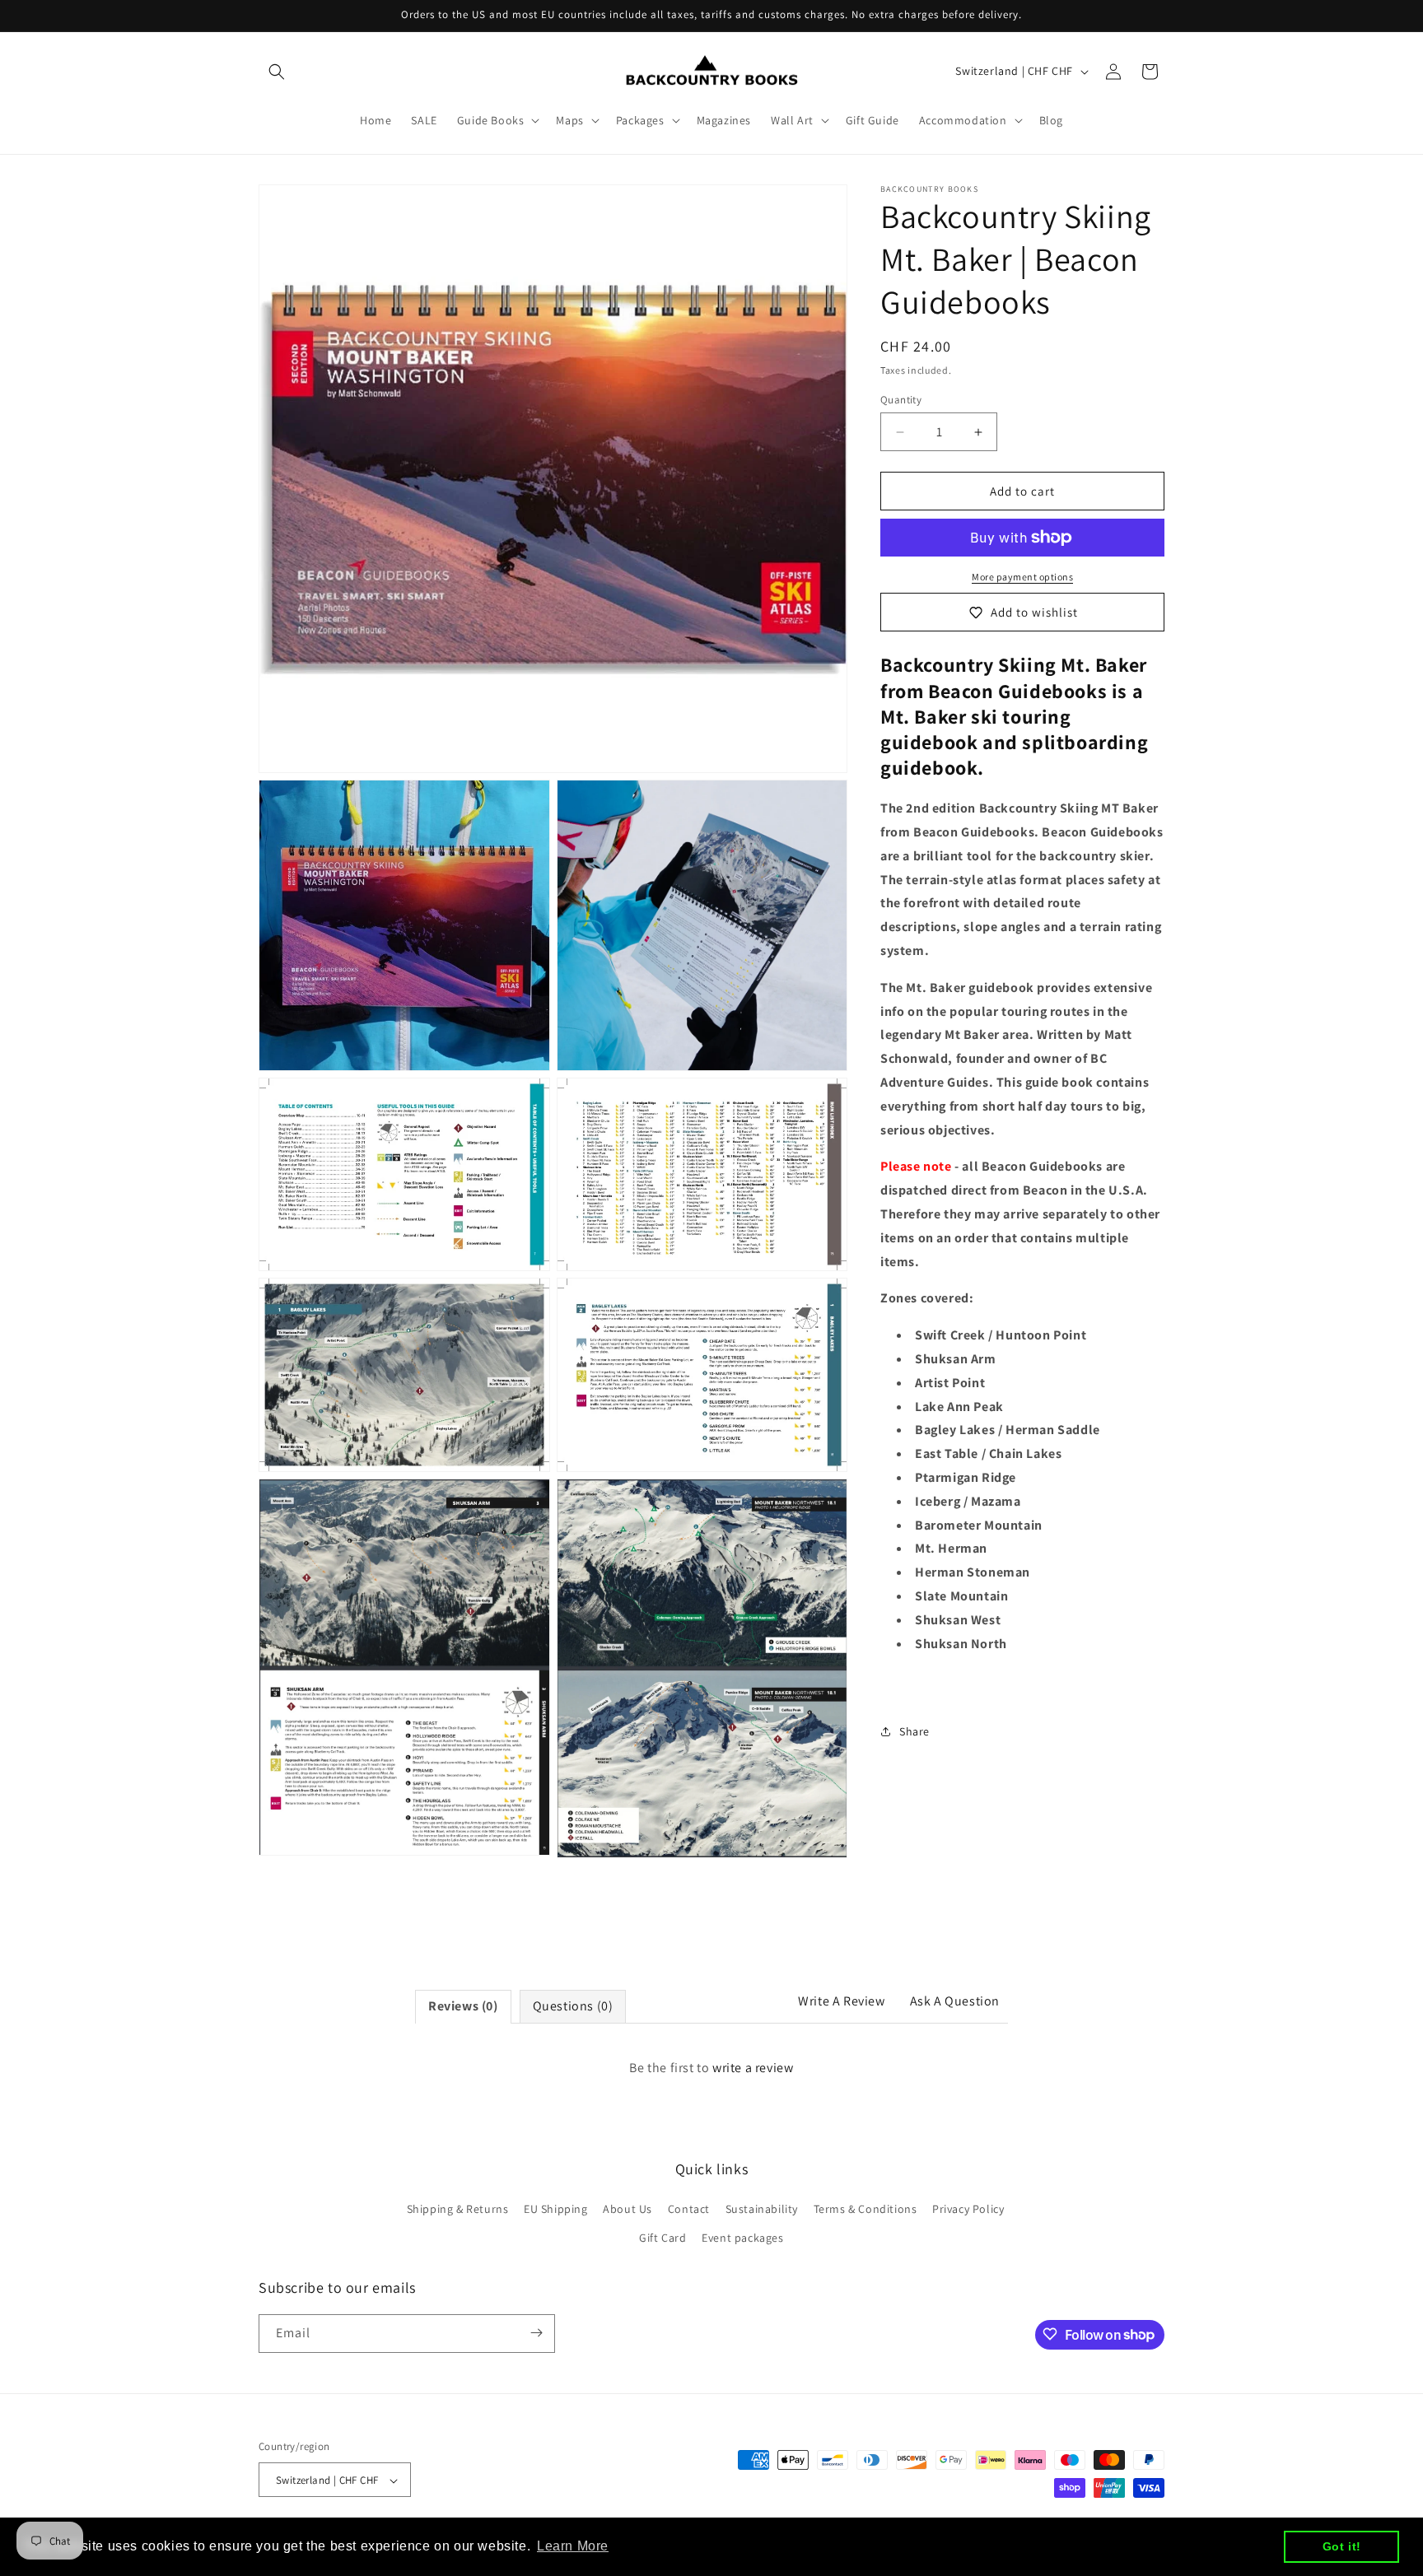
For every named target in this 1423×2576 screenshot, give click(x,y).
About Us (628, 2209)
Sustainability (762, 2209)
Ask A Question (955, 2001)
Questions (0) (573, 2006)
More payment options (1022, 577)
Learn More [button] (573, 2546)
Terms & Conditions (865, 2209)
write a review (753, 2068)
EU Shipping (556, 2209)
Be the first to (711, 2068)
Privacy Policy (968, 2209)
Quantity (901, 400)
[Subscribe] (536, 2333)
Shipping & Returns (458, 2209)
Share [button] (914, 1731)
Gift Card (663, 2238)
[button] (277, 72)
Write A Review (841, 2001)
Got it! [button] (1342, 2546)
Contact (689, 2209)
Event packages (742, 2238)
